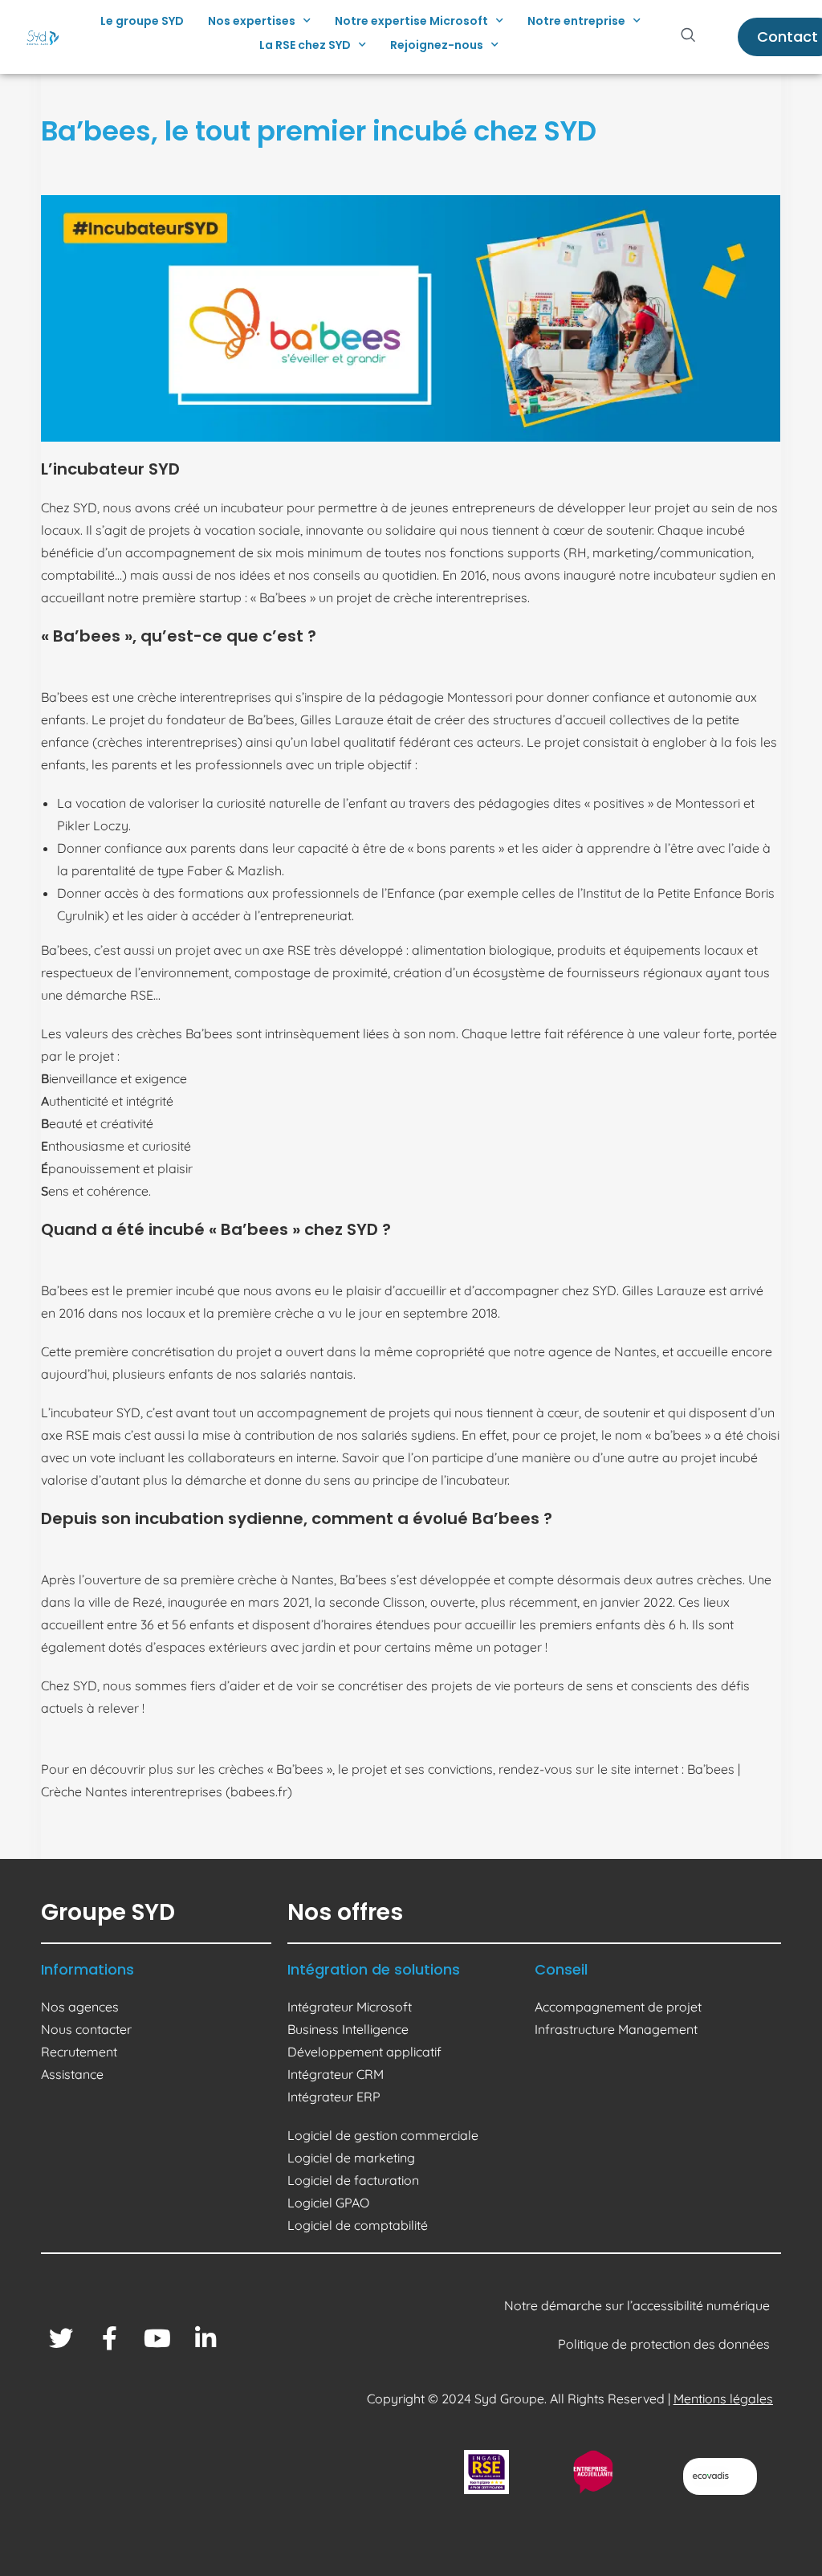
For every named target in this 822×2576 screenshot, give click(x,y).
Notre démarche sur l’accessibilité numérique (639, 2305)
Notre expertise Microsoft (411, 21)
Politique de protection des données (665, 2344)
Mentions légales (723, 2399)
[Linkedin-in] (205, 2338)
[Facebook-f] (109, 2338)
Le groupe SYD (142, 21)
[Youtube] (157, 2338)
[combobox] (695, 37)
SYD (85, 507)
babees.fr (259, 1791)
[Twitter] (61, 2338)
